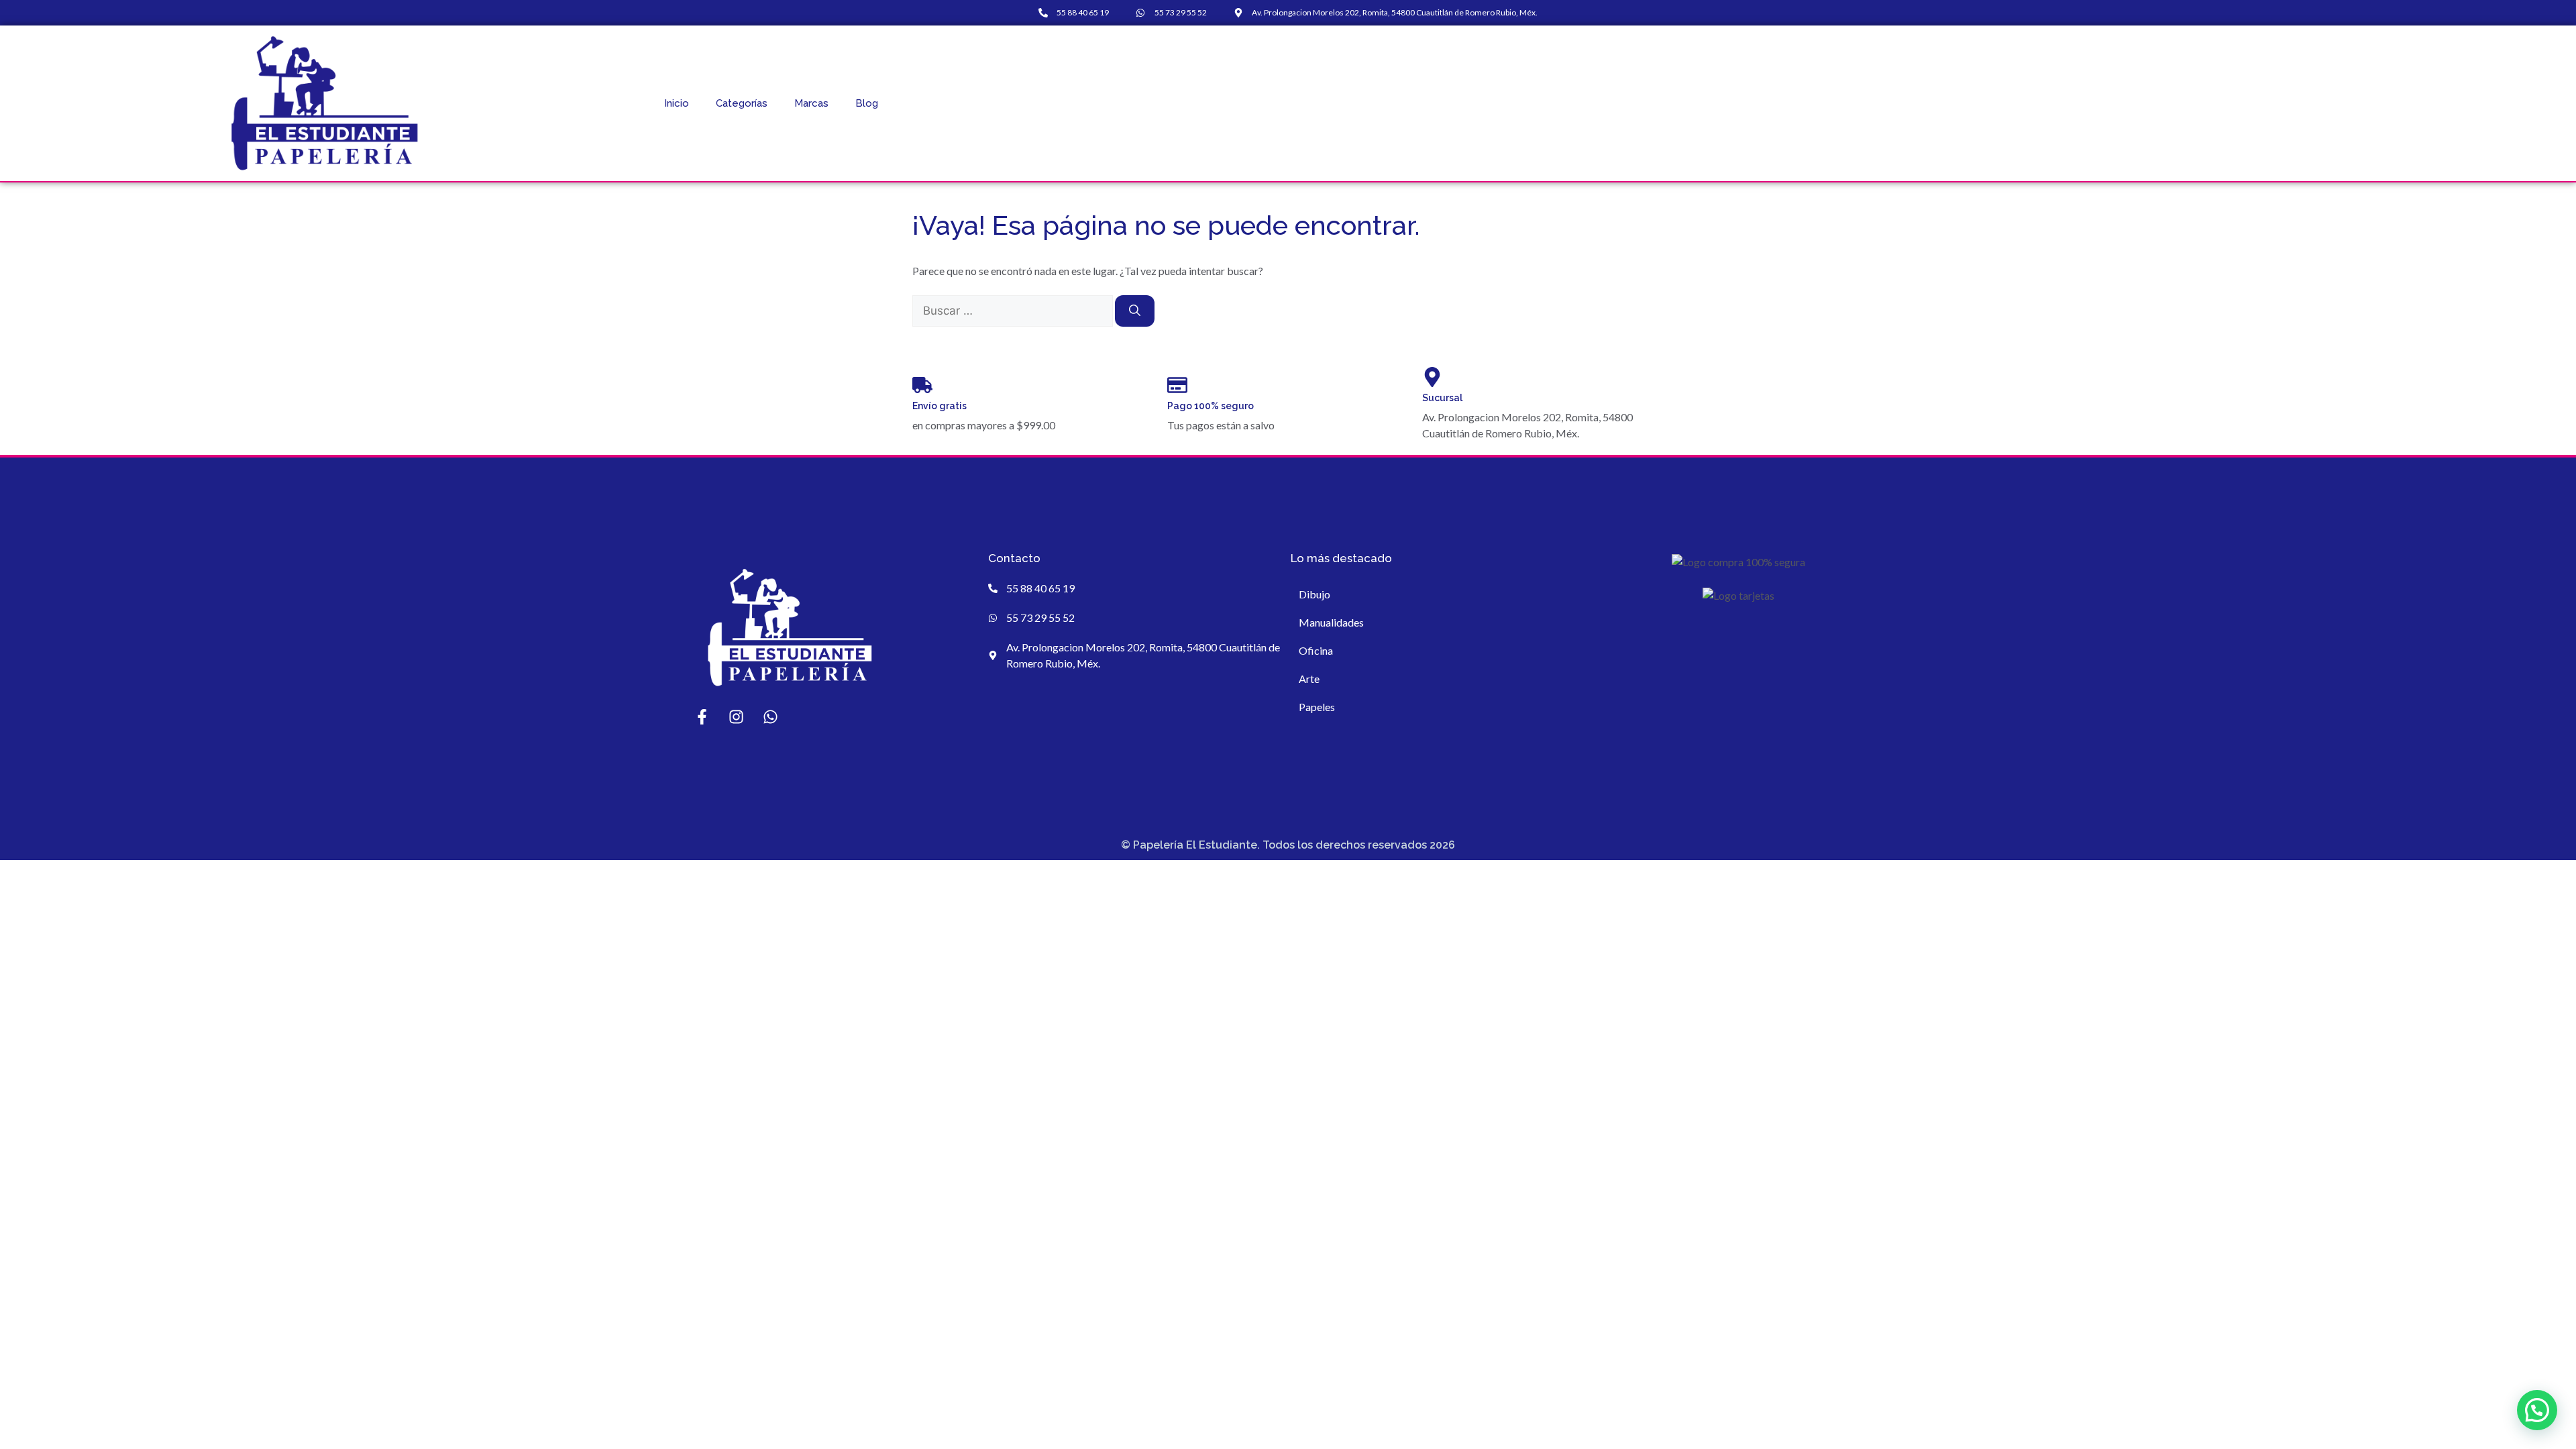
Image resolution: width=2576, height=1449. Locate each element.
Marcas (811, 103)
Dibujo (1314, 594)
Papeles (1317, 707)
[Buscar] (1135, 311)
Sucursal (1442, 398)
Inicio (677, 103)
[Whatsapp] (770, 717)
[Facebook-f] (702, 717)
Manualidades (1331, 622)
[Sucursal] (1432, 377)
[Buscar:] (1014, 310)
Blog (867, 103)
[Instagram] (736, 717)
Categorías (742, 103)
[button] (2537, 1410)
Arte (1309, 679)
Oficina (1316, 650)
